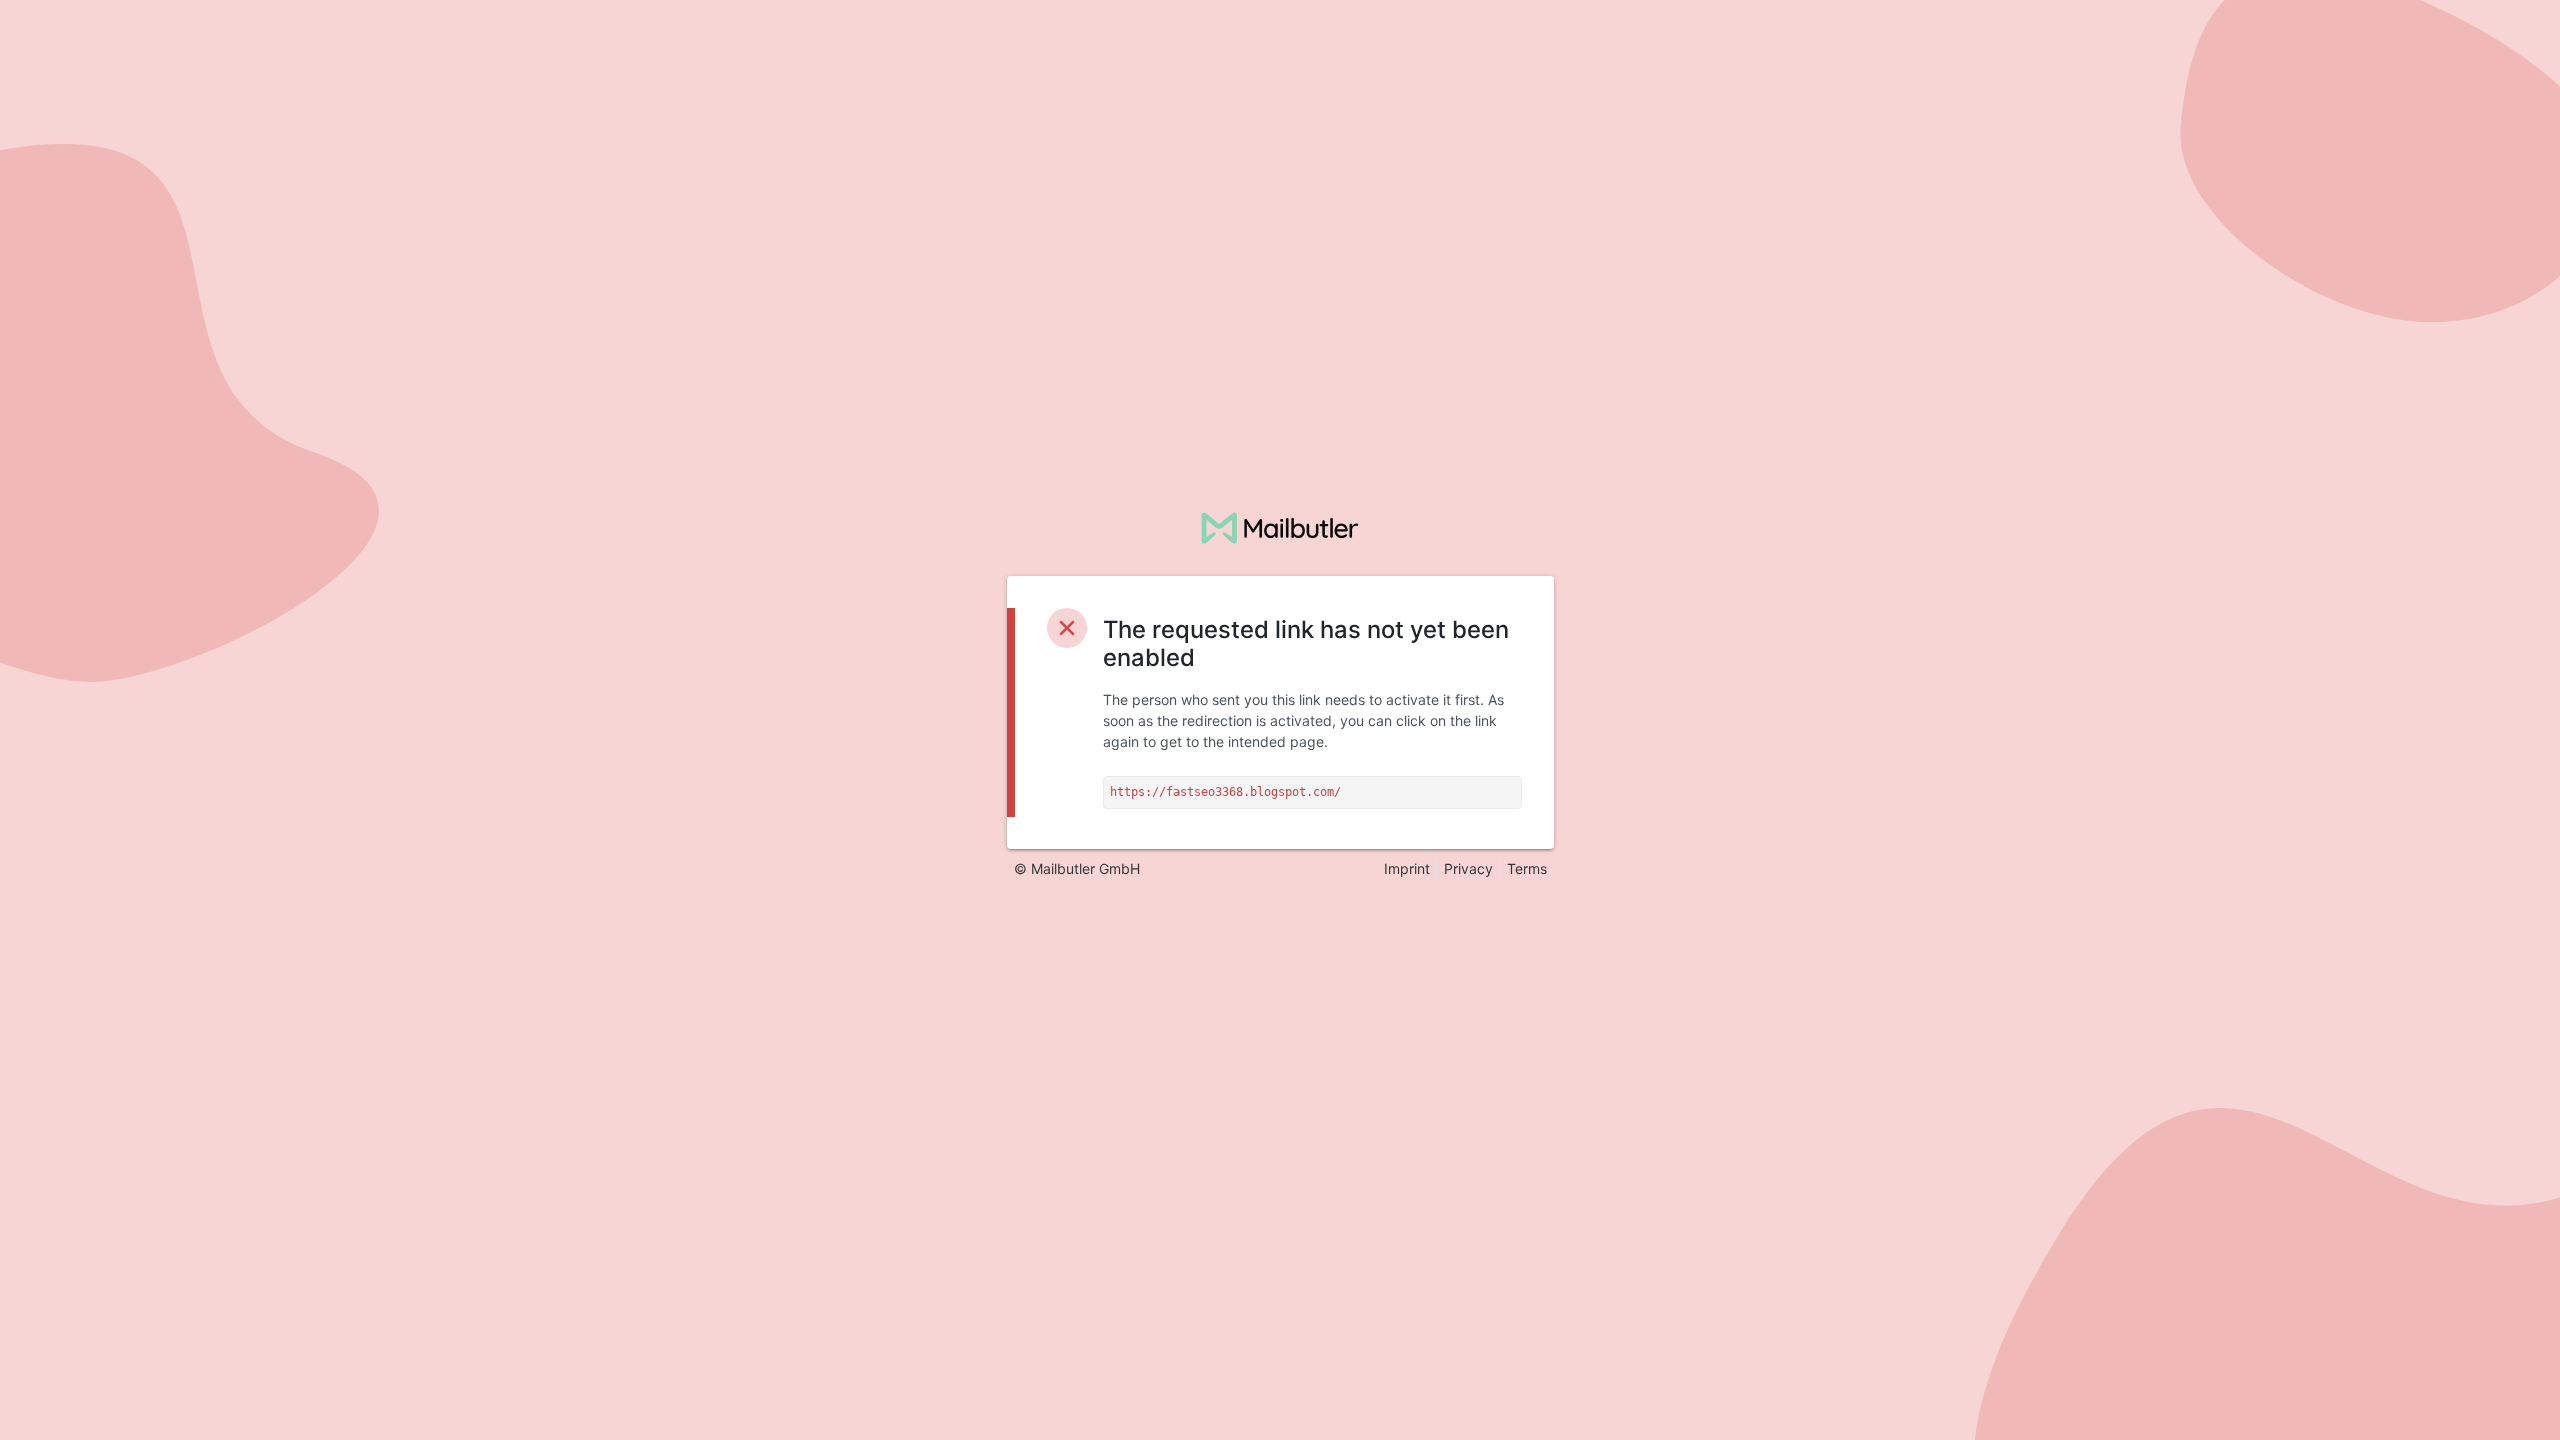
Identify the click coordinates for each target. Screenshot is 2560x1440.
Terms (1527, 868)
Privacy (1468, 868)
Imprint (1407, 868)
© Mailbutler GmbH (1077, 868)
